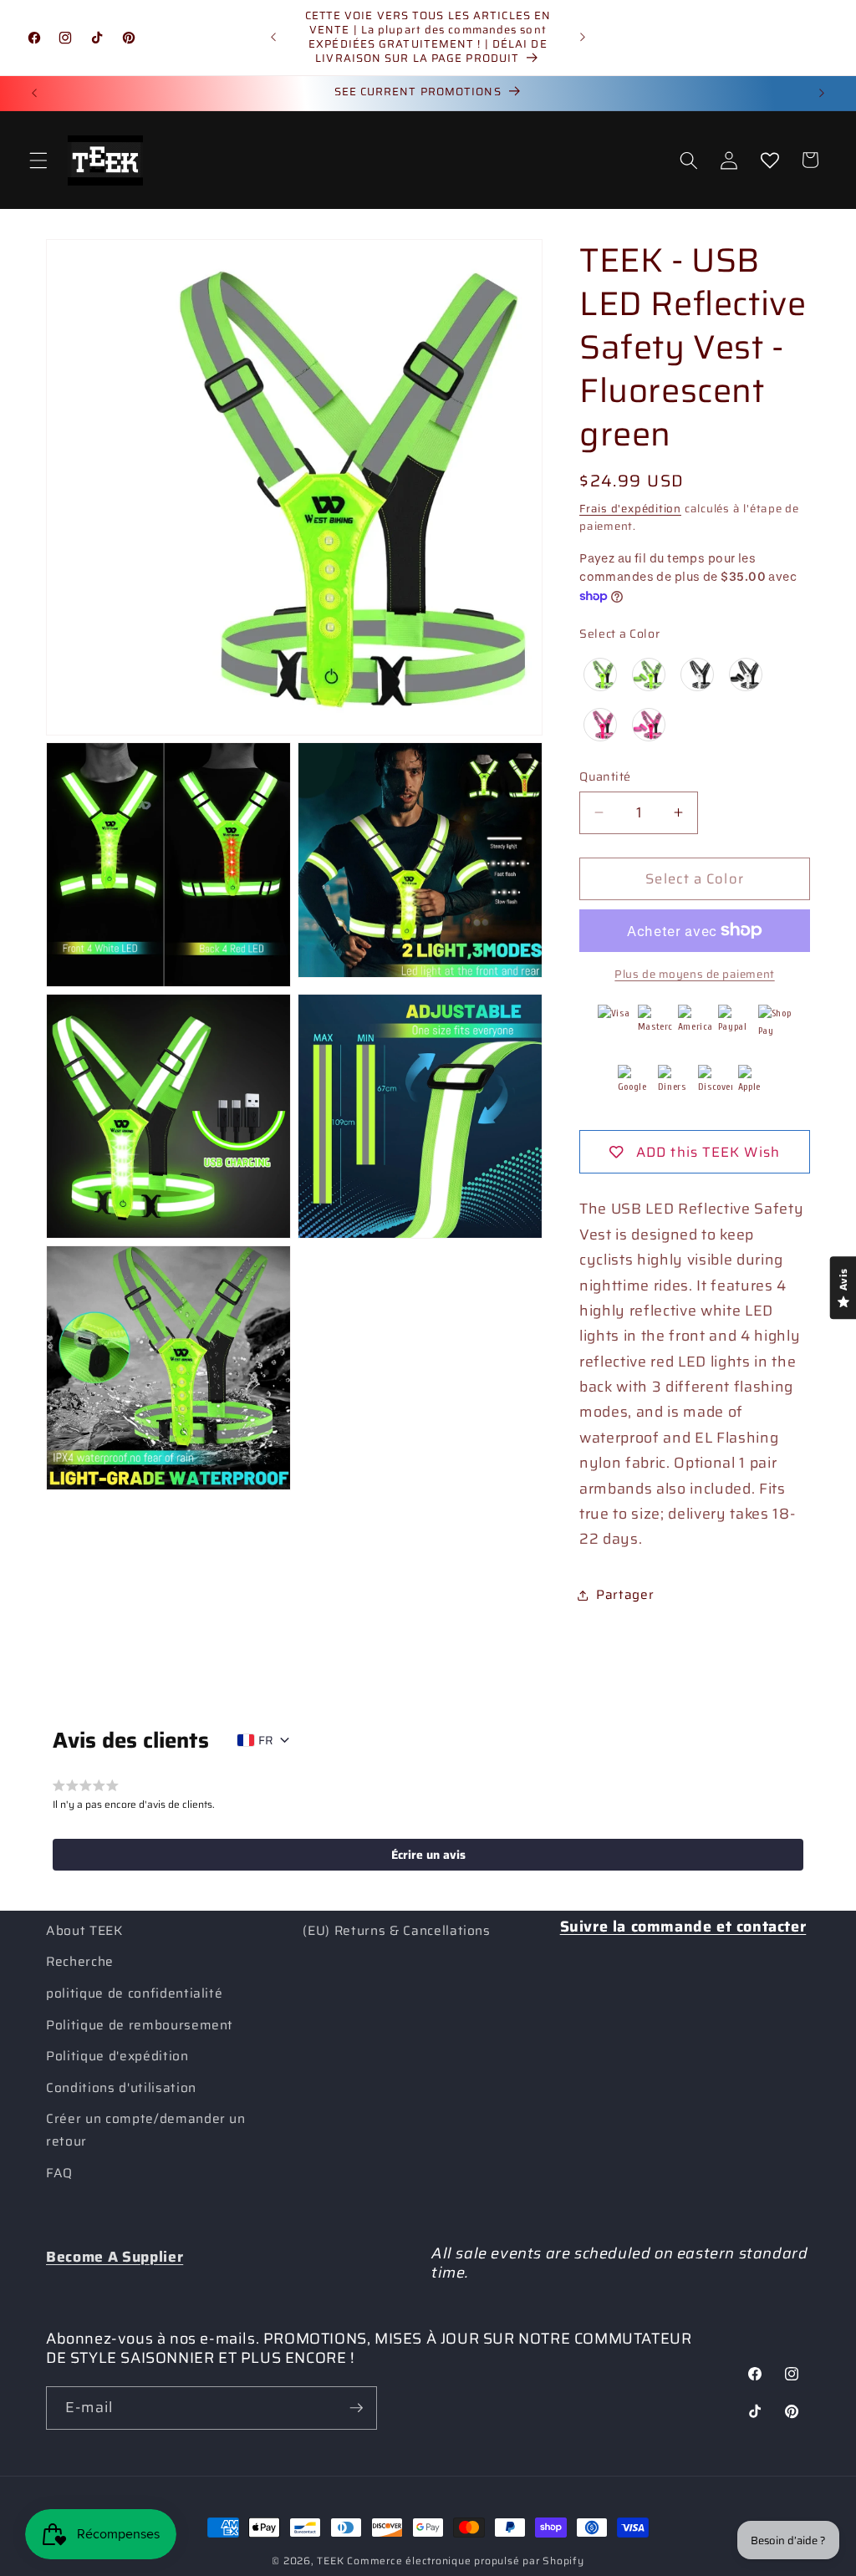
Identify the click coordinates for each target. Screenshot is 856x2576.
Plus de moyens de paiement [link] (694, 974)
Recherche (80, 1962)
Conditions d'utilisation (121, 2088)
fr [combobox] (266, 1740)
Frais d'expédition (630, 509)
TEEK (330, 2561)
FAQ (59, 2173)
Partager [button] (625, 1595)
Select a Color (619, 634)
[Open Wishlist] (769, 160)
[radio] (600, 675)
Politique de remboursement (140, 2025)
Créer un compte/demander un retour (146, 2130)
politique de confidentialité (134, 1993)
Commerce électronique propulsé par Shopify (465, 2561)
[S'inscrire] (356, 2408)
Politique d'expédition (117, 2056)
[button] (38, 160)
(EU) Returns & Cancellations (396, 1931)
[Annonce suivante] (583, 38)
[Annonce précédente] (273, 38)
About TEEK (84, 1931)
